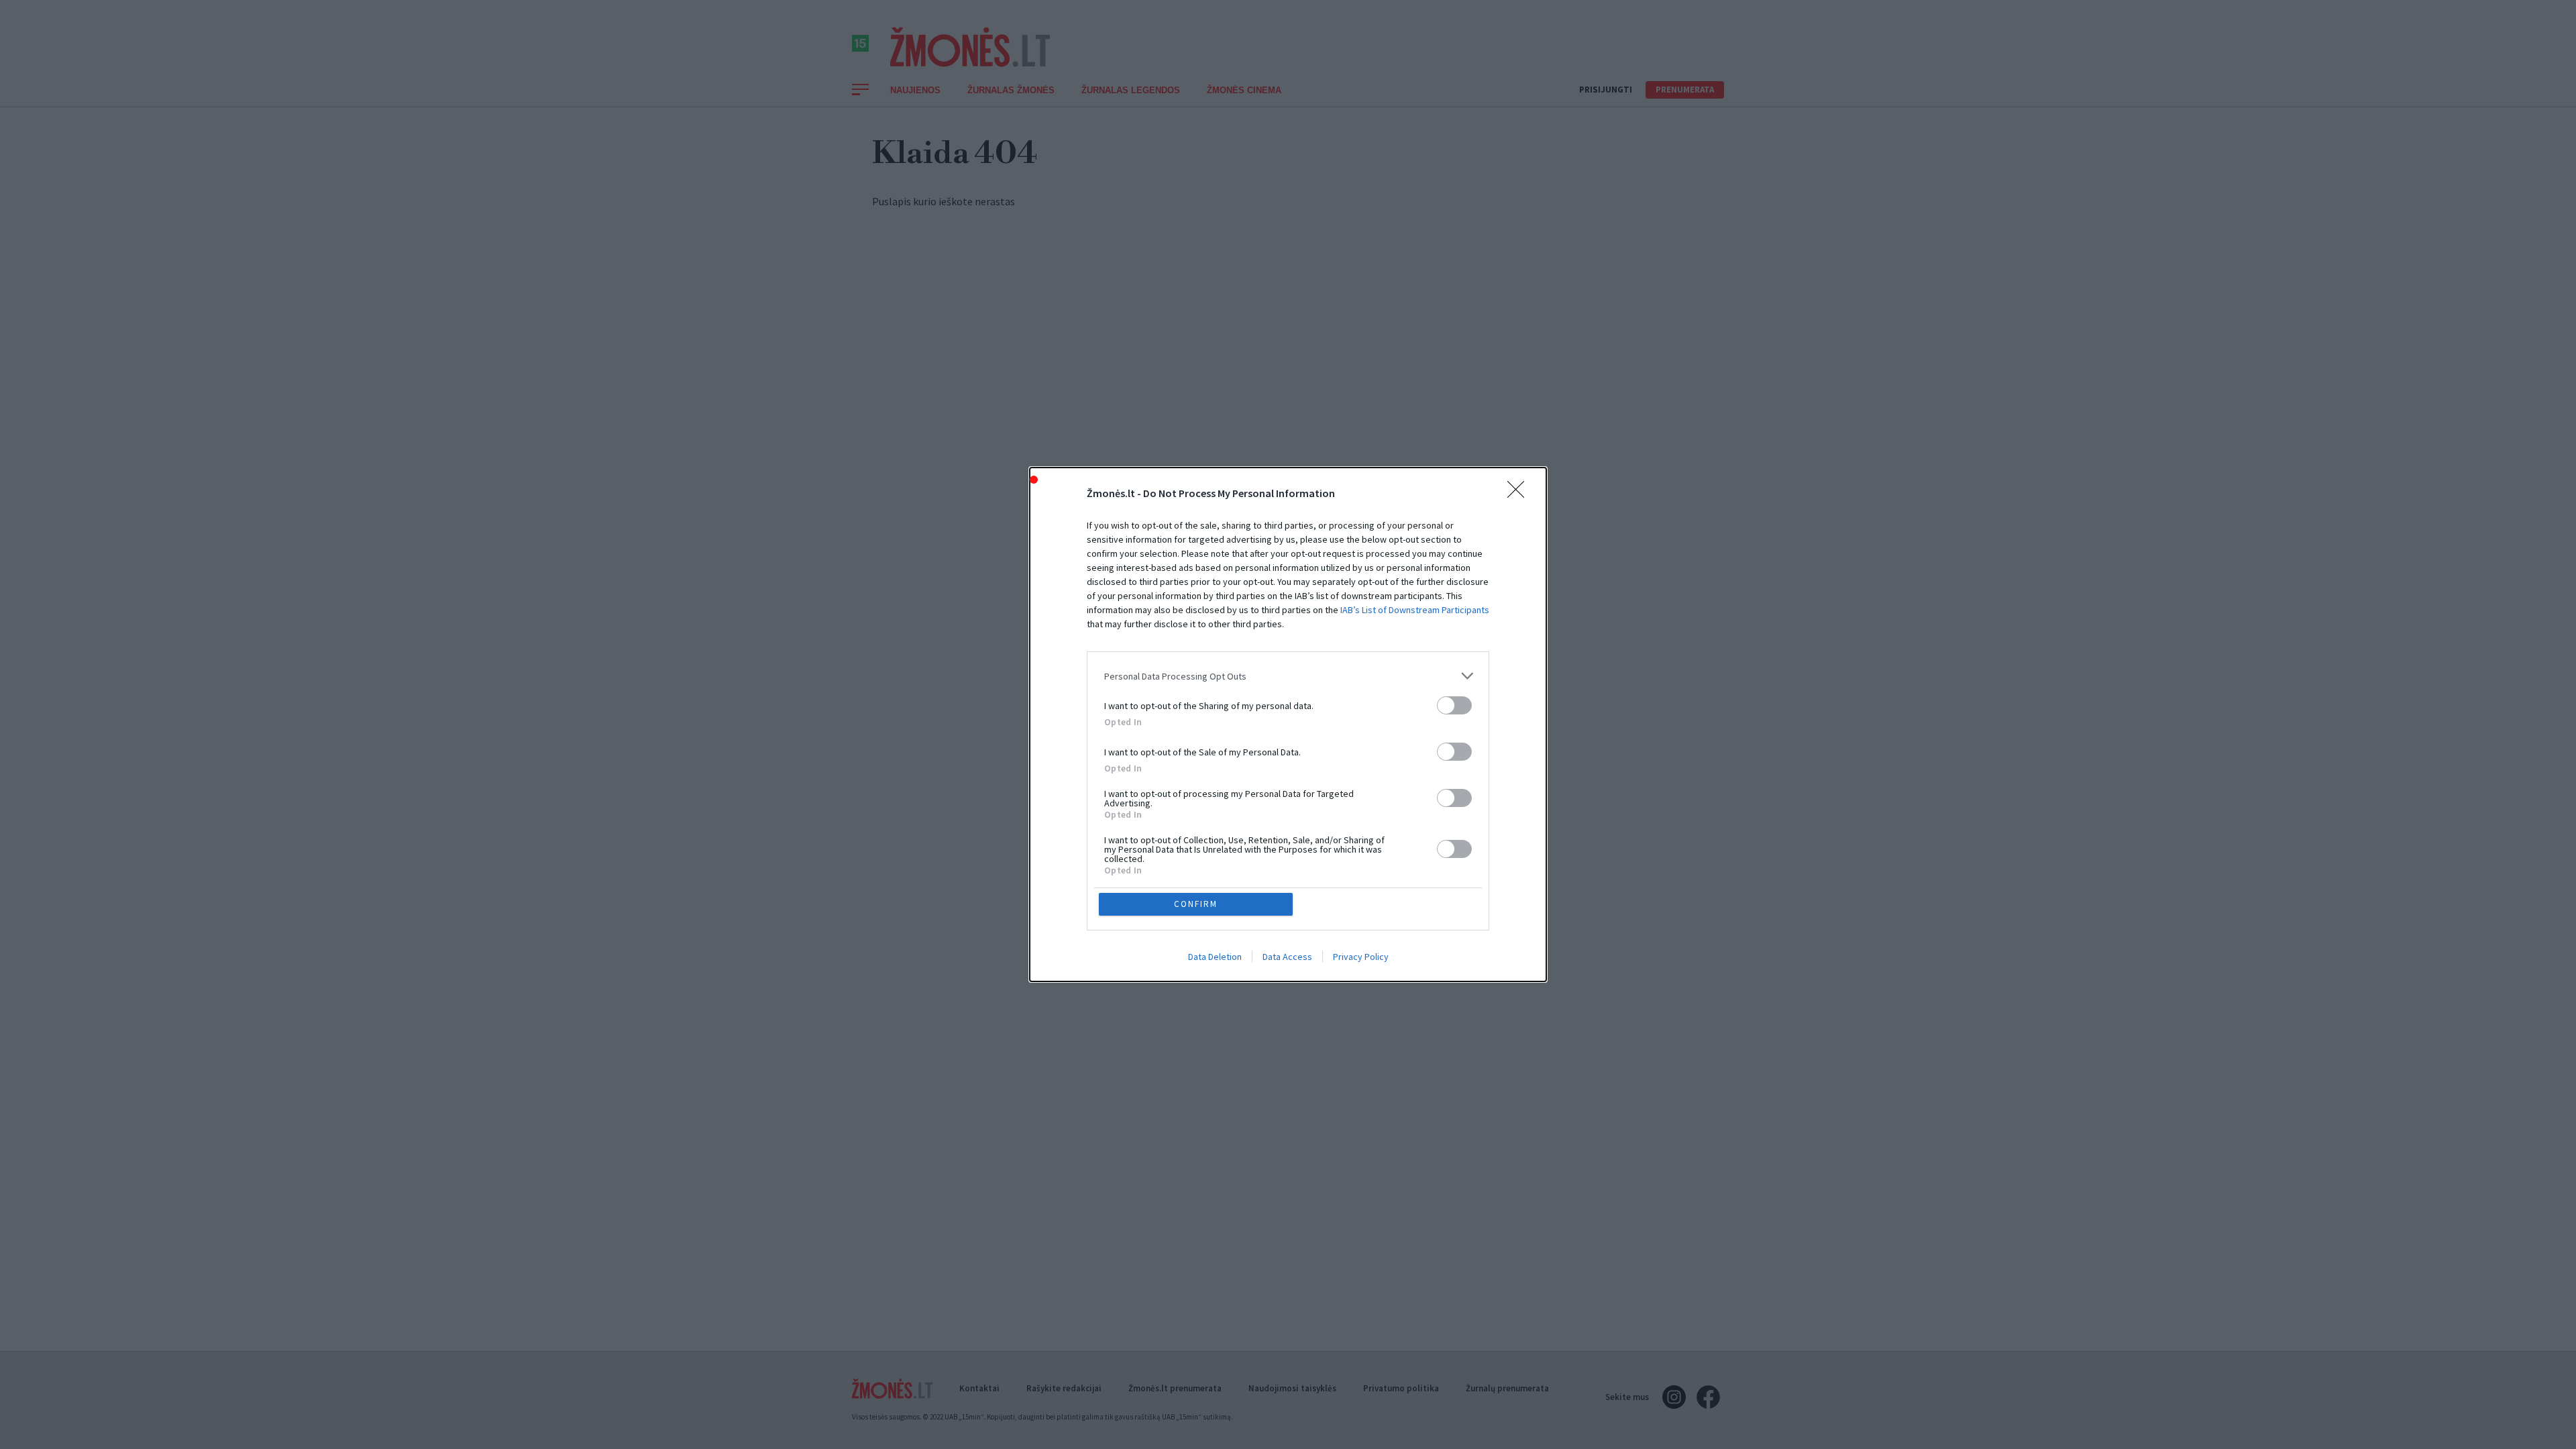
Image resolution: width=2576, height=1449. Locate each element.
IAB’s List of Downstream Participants (1415, 610)
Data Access (1287, 957)
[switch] (1454, 705)
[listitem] (1288, 676)
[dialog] (1288, 724)
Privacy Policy (1361, 957)
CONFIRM (1196, 904)
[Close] (1520, 494)
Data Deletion (1215, 957)
